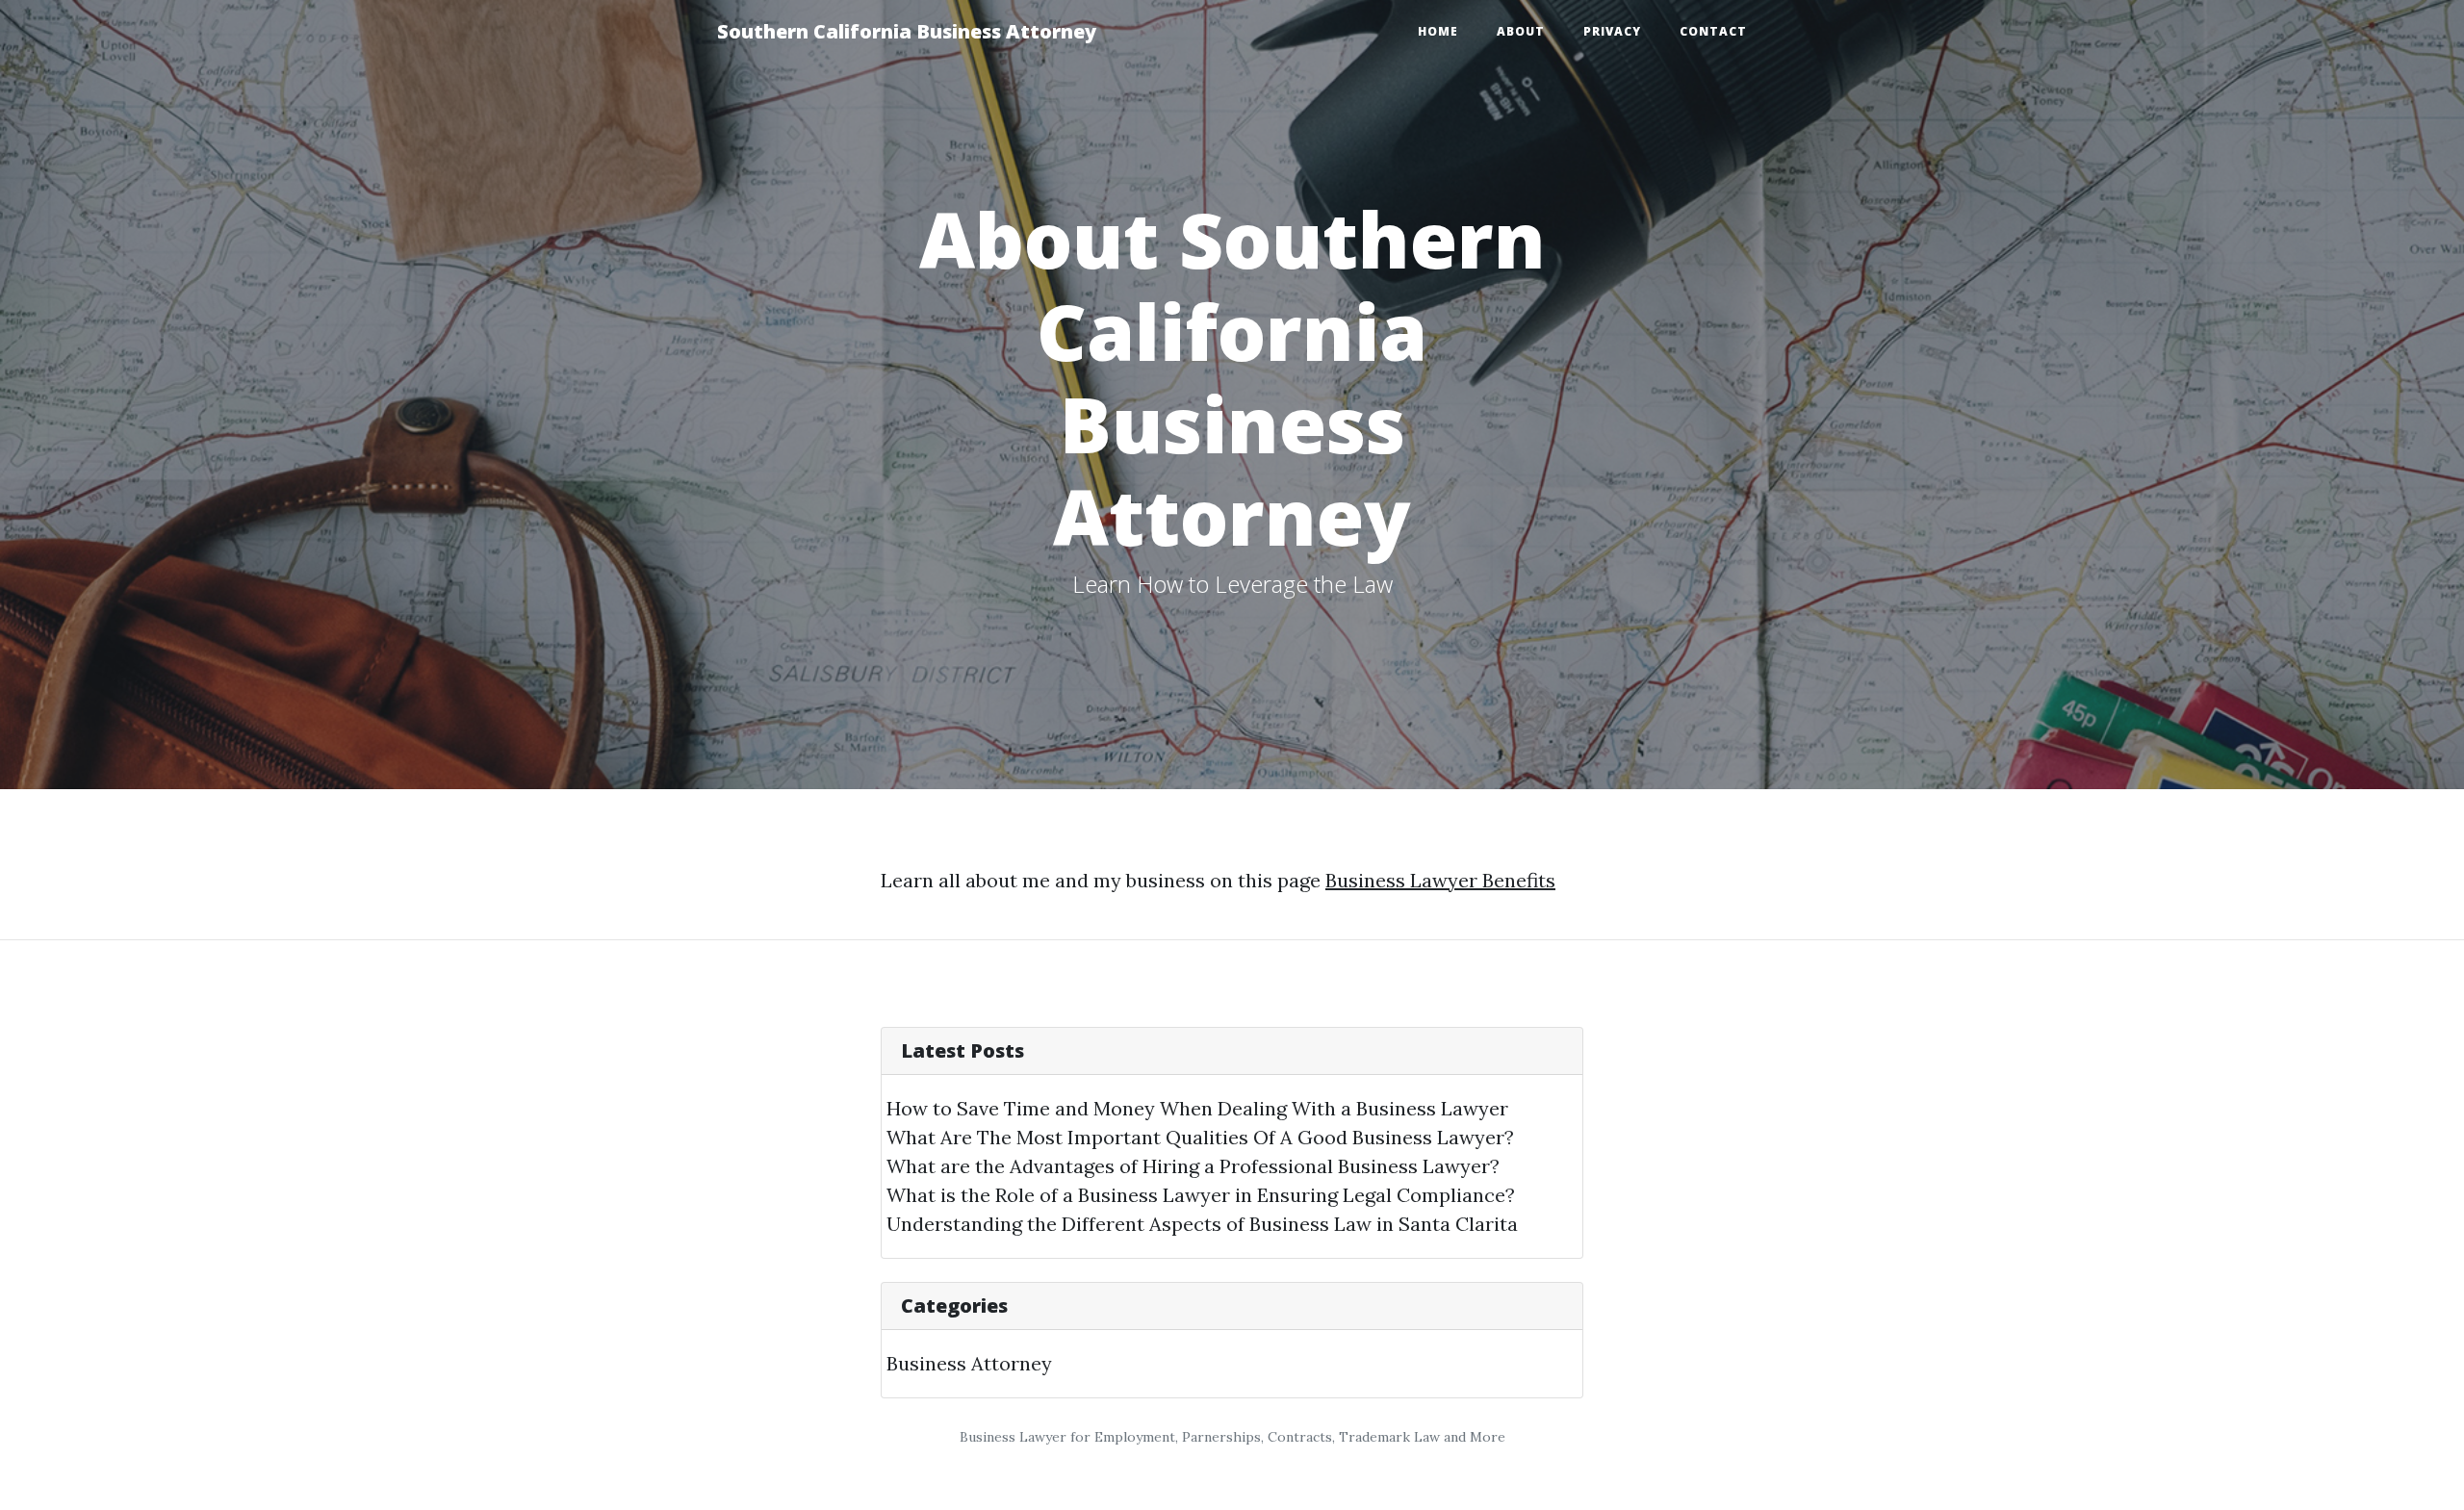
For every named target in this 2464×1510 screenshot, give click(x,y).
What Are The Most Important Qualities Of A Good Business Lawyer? (1200, 1137)
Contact (1713, 31)
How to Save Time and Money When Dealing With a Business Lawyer (1197, 1108)
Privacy (1612, 31)
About (1521, 31)
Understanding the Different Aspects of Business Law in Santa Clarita (1202, 1224)
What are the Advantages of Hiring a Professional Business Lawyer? (1193, 1166)
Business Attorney (969, 1363)
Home (1438, 31)
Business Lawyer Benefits (1440, 880)
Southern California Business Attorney (907, 31)
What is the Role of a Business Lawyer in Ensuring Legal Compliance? (1201, 1195)
